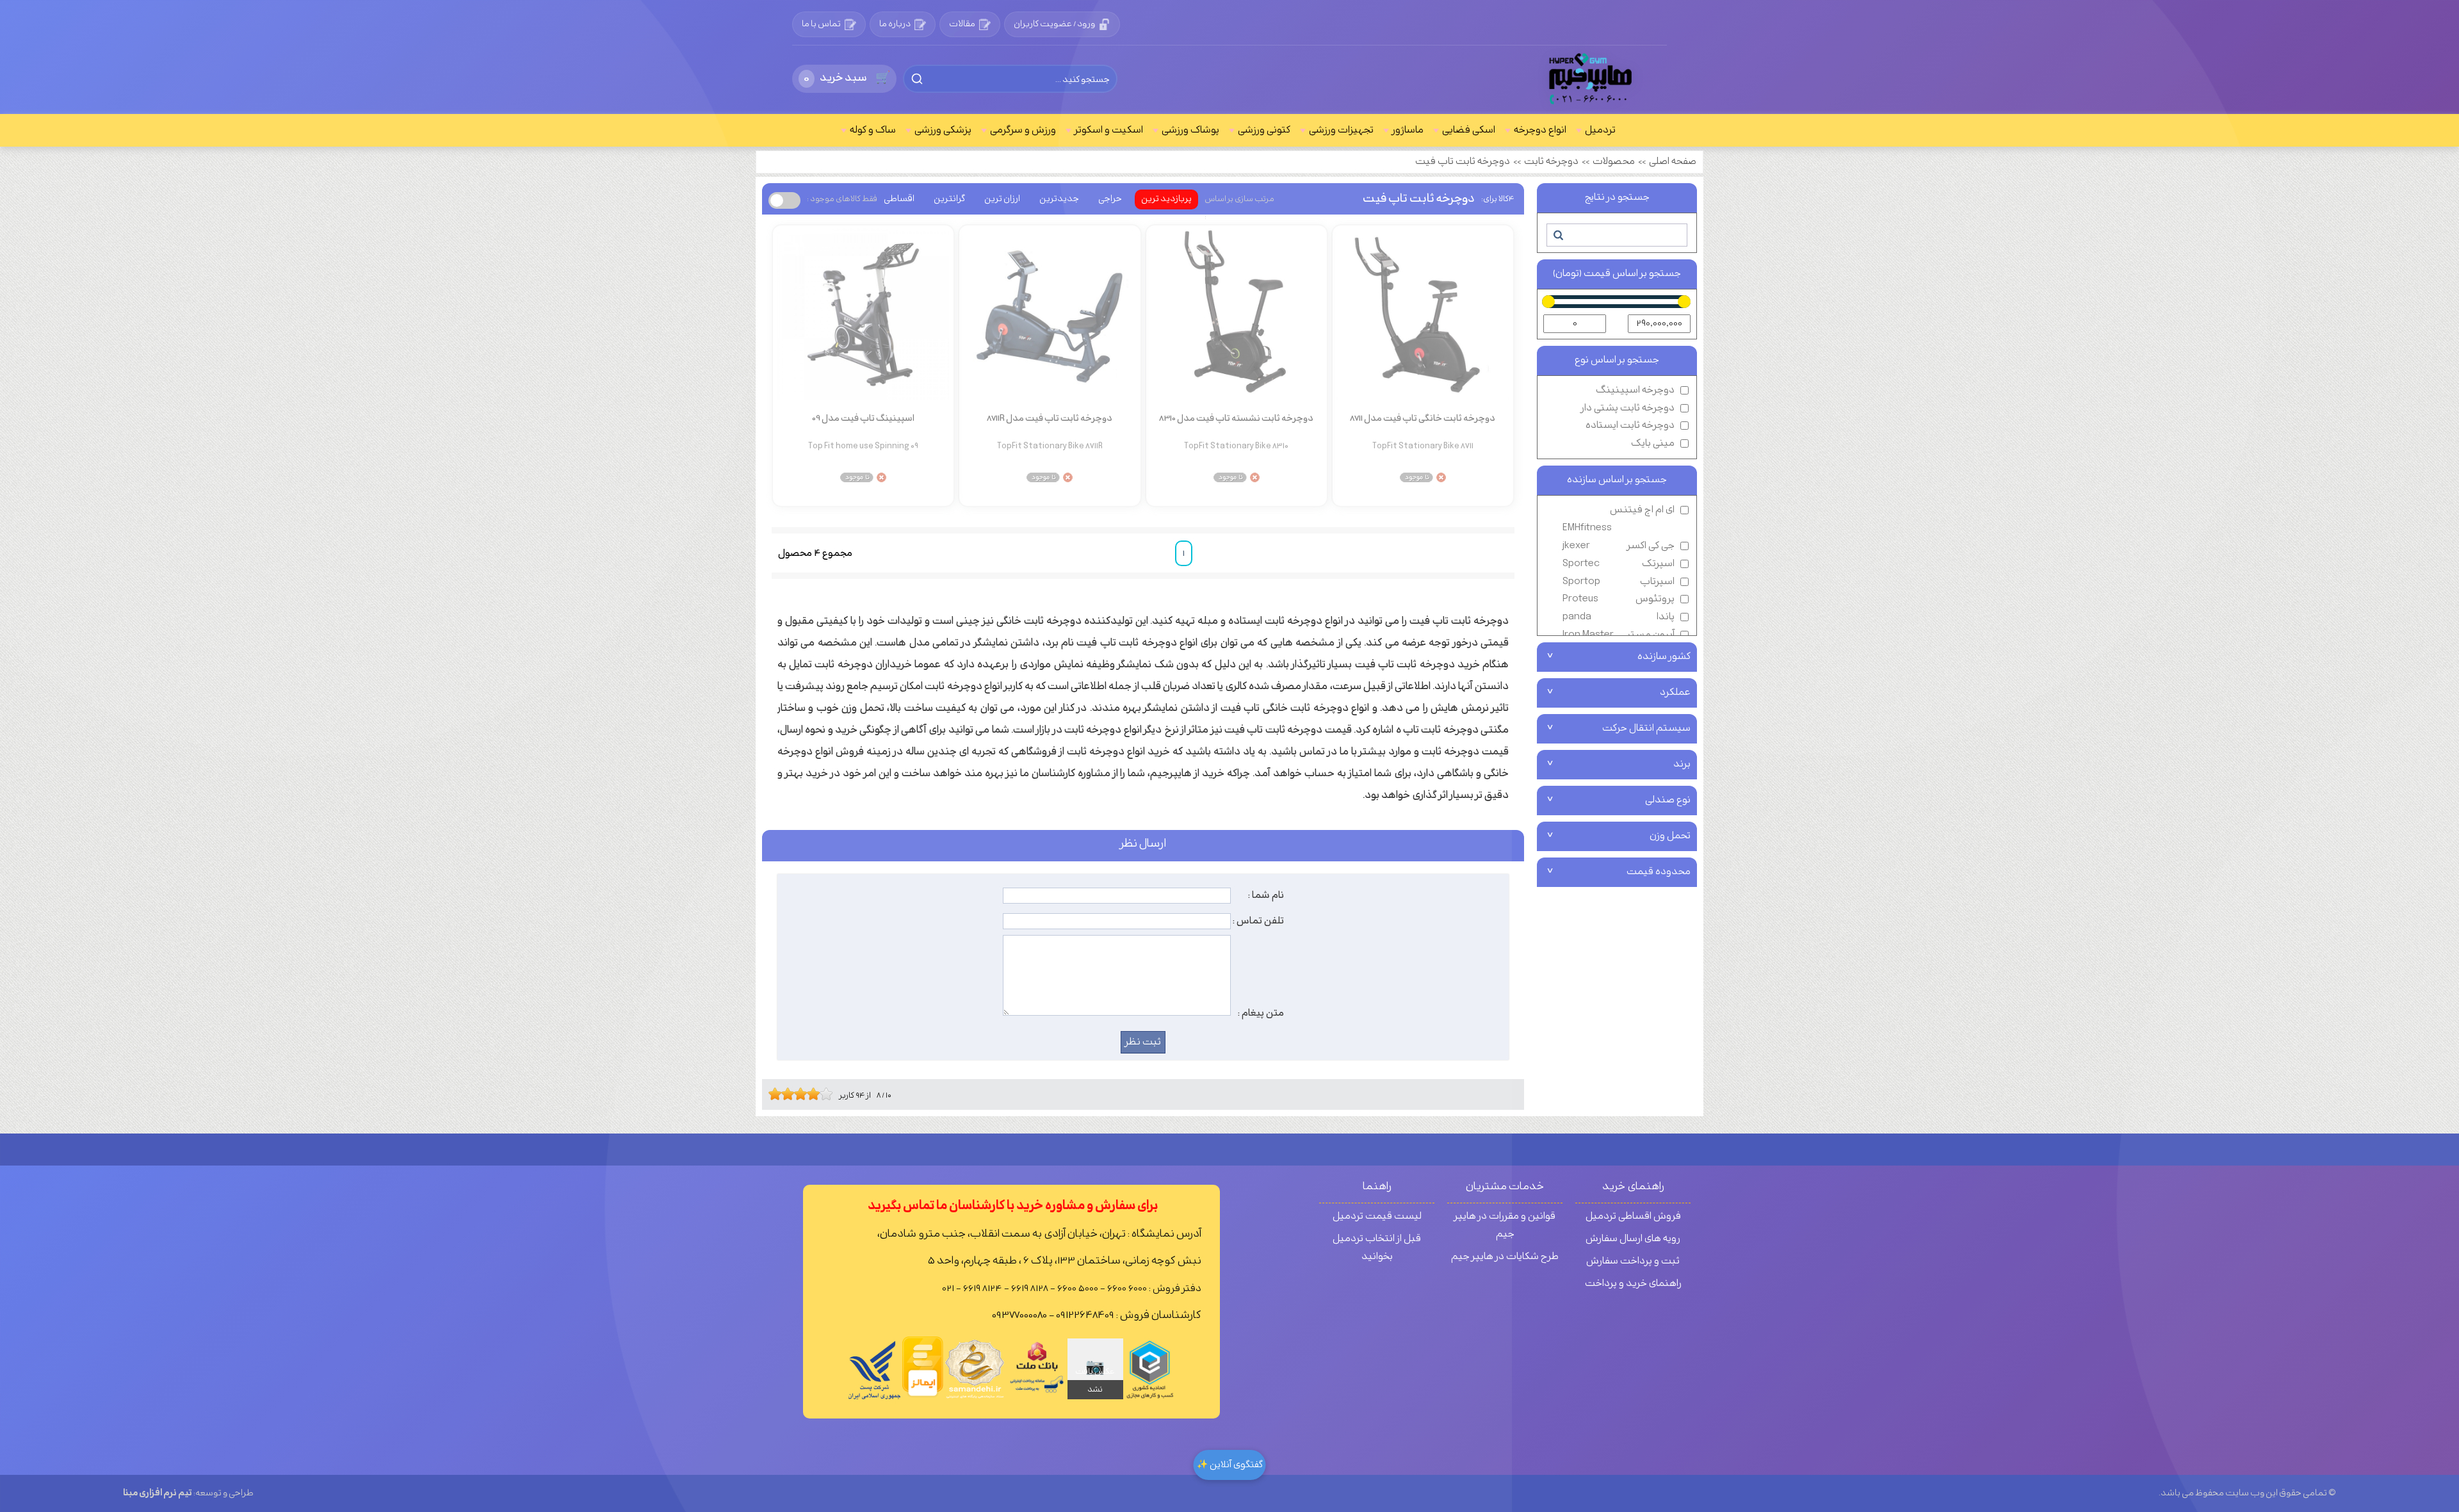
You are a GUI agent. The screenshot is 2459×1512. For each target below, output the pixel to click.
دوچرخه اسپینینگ (1635, 390)
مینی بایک (1653, 443)
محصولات (1614, 162)
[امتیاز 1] (772, 1094)
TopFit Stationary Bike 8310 (1236, 446)
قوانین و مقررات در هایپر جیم (1505, 1225)
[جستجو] (1558, 235)
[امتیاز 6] (804, 1094)
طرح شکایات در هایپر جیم (1505, 1257)
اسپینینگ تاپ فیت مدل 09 (863, 419)
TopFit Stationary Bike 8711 (1423, 446)
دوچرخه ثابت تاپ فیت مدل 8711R (1050, 419)
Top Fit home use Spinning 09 (863, 446)
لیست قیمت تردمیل (1377, 1216)
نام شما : (1266, 895)
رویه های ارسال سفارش (1633, 1239)
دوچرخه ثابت (1551, 162)
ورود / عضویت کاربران (1054, 24)
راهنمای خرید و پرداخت (1633, 1284)
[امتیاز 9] (823, 1094)
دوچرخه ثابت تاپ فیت (1463, 162)
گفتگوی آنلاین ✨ (1230, 1465)
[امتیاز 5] (797, 1094)
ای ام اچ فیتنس (1619, 519)
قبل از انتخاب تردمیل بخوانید (1377, 1248)
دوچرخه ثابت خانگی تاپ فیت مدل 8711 (1423, 419)
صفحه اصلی (1673, 162)
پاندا (1619, 617)
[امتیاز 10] (829, 1094)
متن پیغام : (1261, 1013)
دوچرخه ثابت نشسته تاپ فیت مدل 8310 (1236, 419)
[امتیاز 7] (810, 1094)
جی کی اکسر (1619, 546)
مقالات (962, 24)
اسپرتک (1619, 564)
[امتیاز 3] (784, 1094)
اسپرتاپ (1619, 582)
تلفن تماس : (1258, 921)
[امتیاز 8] (816, 1094)
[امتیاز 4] (791, 1094)
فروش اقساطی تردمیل (1633, 1216)
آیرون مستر (1619, 635)
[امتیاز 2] (778, 1094)
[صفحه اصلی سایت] (1591, 79)
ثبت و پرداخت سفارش (1633, 1261)
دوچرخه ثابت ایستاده (1630, 426)
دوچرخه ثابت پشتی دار (1628, 408)
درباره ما (895, 24)
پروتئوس (1619, 599)
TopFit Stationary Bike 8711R (1050, 446)
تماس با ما (821, 24)
